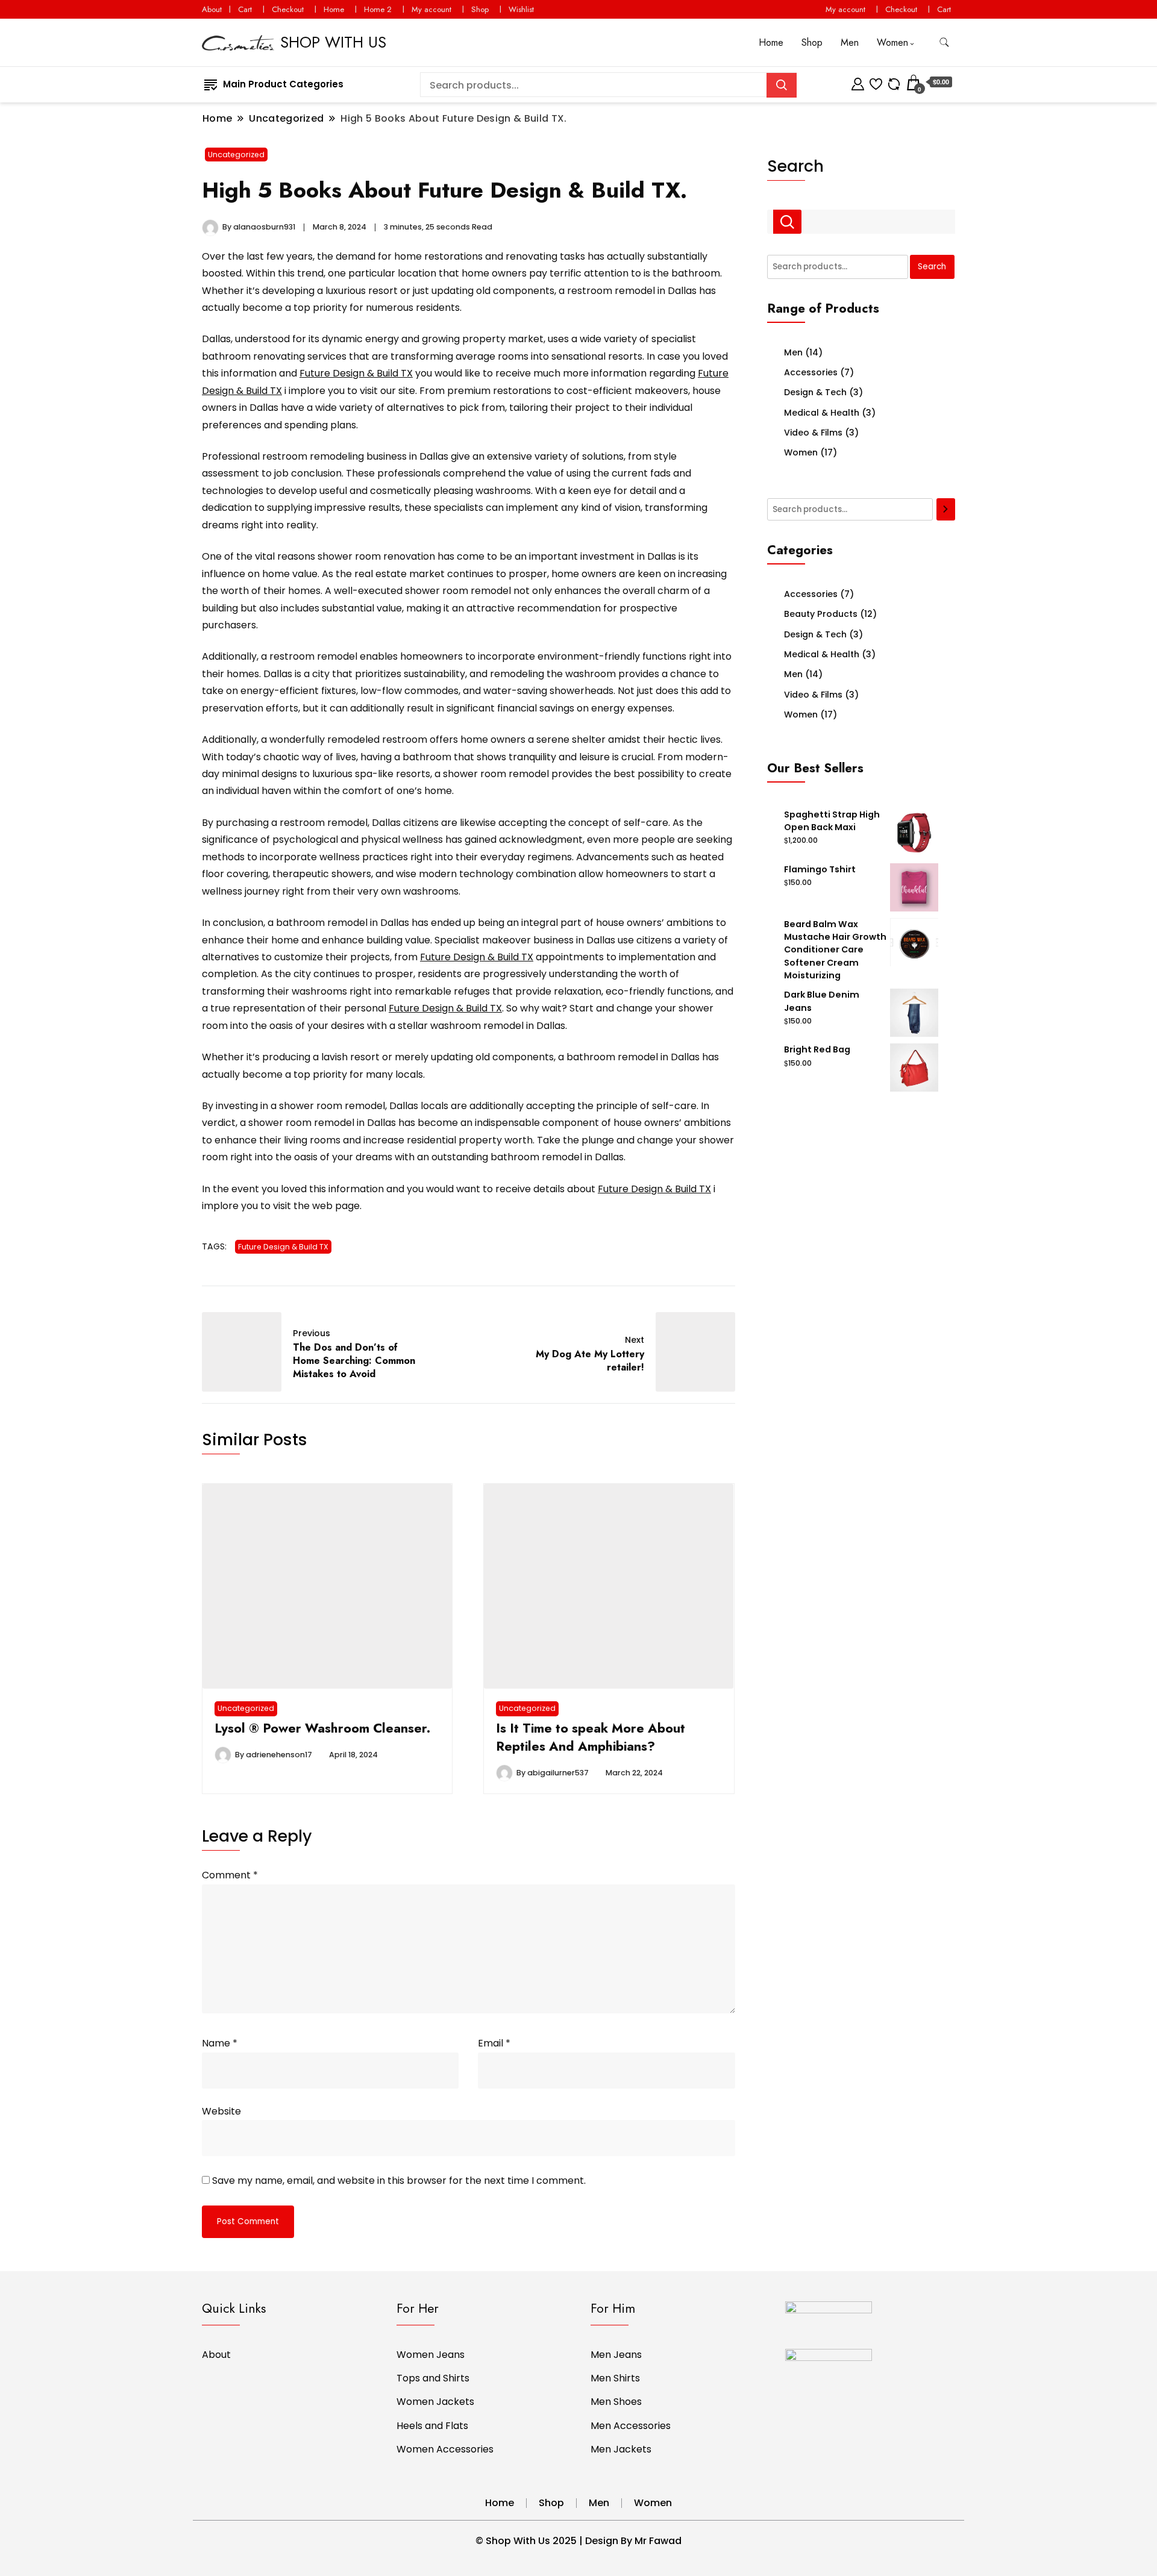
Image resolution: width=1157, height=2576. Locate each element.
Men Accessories (631, 2426)
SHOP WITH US (333, 42)
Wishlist (521, 9)
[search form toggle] (944, 42)
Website (221, 2111)
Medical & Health (822, 413)
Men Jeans (616, 2355)
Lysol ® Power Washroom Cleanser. (322, 1728)
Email (494, 2043)
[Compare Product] (894, 82)
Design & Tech (815, 392)
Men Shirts (615, 2378)
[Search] (946, 510)
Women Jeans (431, 2355)
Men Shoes (616, 2402)
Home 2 (378, 9)
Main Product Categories (283, 84)
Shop (480, 9)
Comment (230, 1875)
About (212, 9)
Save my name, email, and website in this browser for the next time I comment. (399, 2181)
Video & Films (813, 433)
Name (220, 2043)
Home (334, 9)
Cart (245, 9)
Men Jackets (621, 2449)
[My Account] (858, 82)
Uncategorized (236, 155)
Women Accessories (445, 2449)
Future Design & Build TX (356, 373)
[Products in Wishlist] (876, 82)
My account (431, 9)
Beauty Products (821, 614)
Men (850, 42)
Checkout (288, 9)
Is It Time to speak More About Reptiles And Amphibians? (591, 1737)
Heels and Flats (432, 2426)
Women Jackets (435, 2402)
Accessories (811, 372)
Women (892, 42)
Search (795, 166)
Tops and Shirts (433, 2378)
